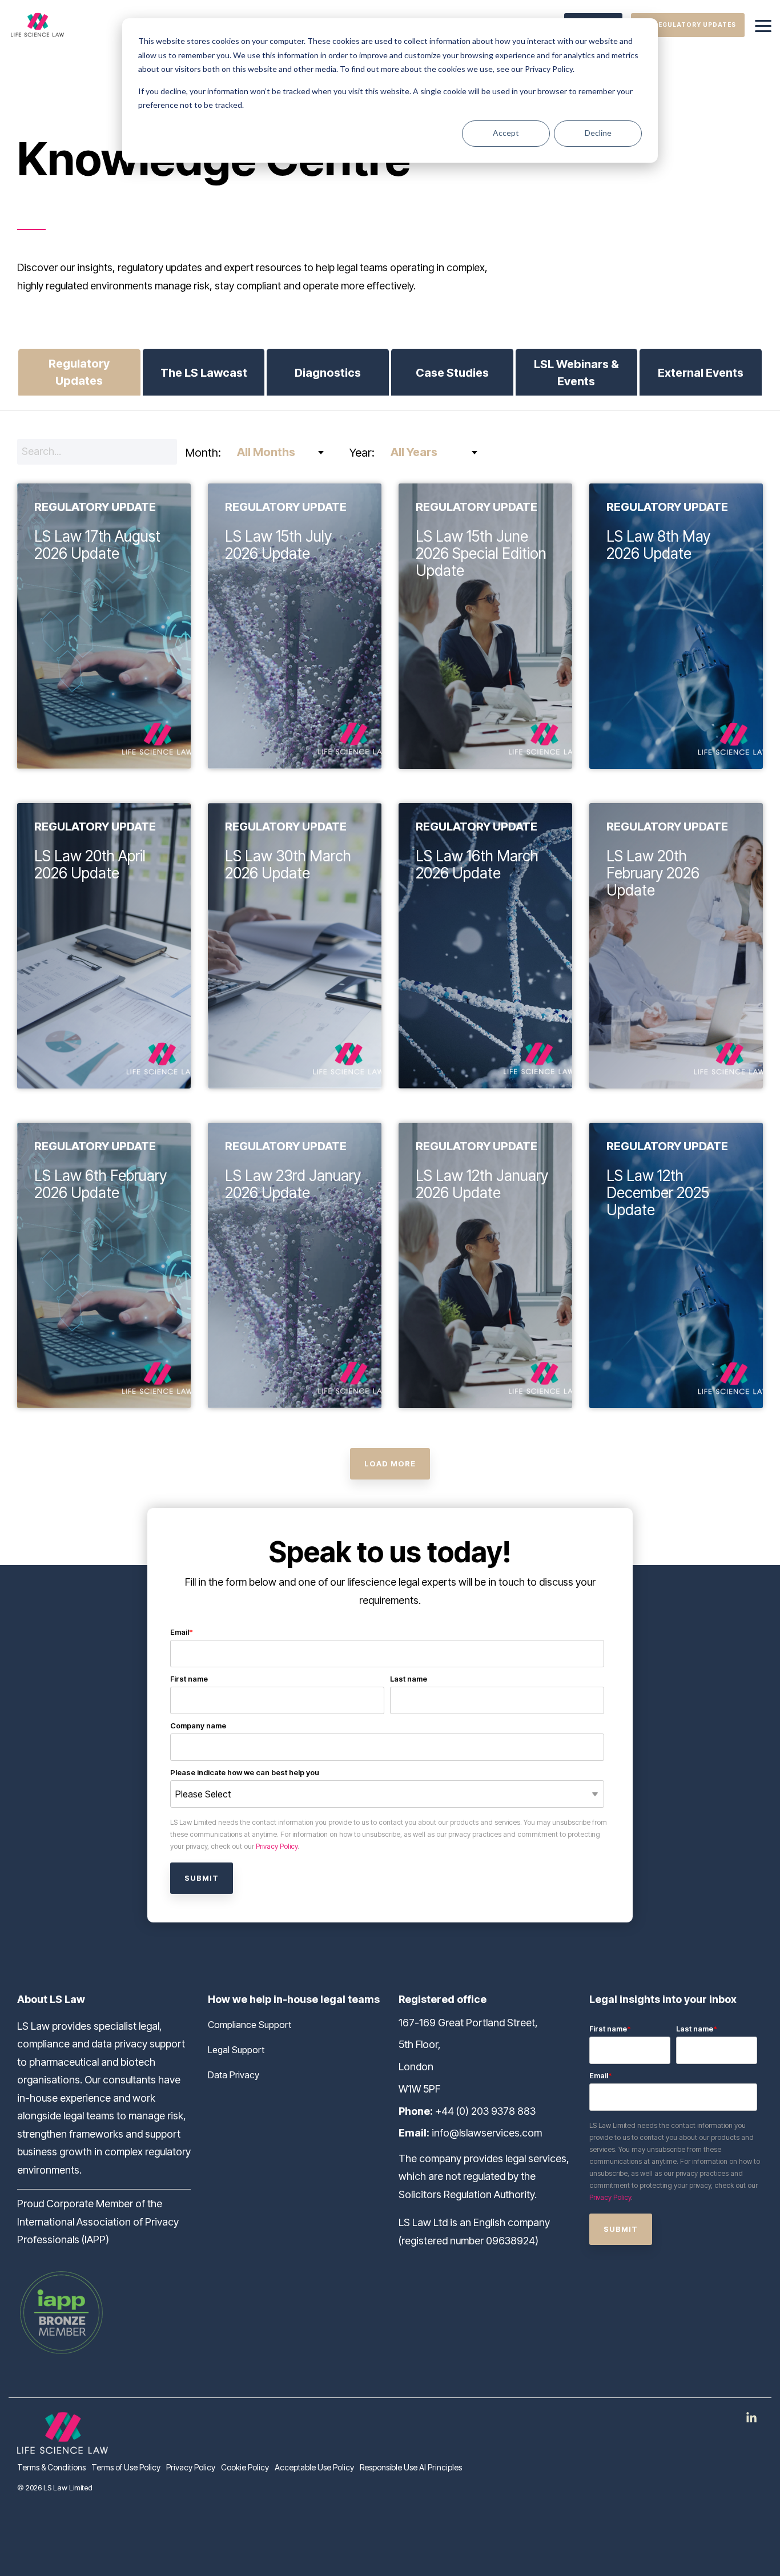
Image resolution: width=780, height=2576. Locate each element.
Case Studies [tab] (452, 373)
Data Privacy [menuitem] (234, 2075)
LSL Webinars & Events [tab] (576, 373)
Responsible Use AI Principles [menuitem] (411, 2467)
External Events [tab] (701, 373)
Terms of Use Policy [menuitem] (126, 2467)
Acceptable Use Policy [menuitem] (314, 2467)
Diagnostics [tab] (328, 373)
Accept (506, 133)
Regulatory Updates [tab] (79, 372)
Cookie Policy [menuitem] (245, 2467)
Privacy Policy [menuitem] (191, 2467)
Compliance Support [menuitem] (250, 2025)
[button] (763, 25)
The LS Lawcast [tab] (204, 373)
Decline (598, 133)
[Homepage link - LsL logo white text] (63, 2447)
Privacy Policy (277, 1846)
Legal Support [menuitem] (236, 2050)
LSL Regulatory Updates (688, 25)
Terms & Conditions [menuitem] (51, 2467)
